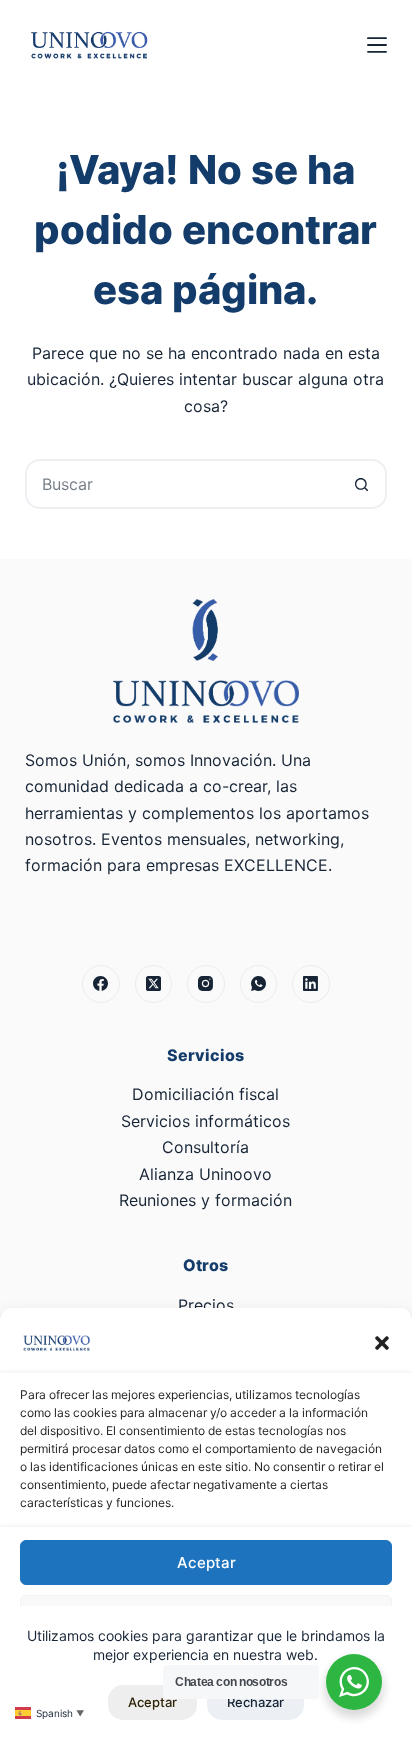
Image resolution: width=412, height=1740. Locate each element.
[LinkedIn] (311, 984)
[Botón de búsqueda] (362, 484)
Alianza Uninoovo (205, 1174)
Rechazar (255, 1702)
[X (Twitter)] (154, 984)
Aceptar (206, 1562)
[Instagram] (206, 984)
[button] (382, 1343)
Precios (206, 1305)
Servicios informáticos (205, 1121)
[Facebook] (101, 984)
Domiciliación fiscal (205, 1094)
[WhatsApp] (259, 984)
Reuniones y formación (205, 1200)
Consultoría (205, 1147)
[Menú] (377, 45)
